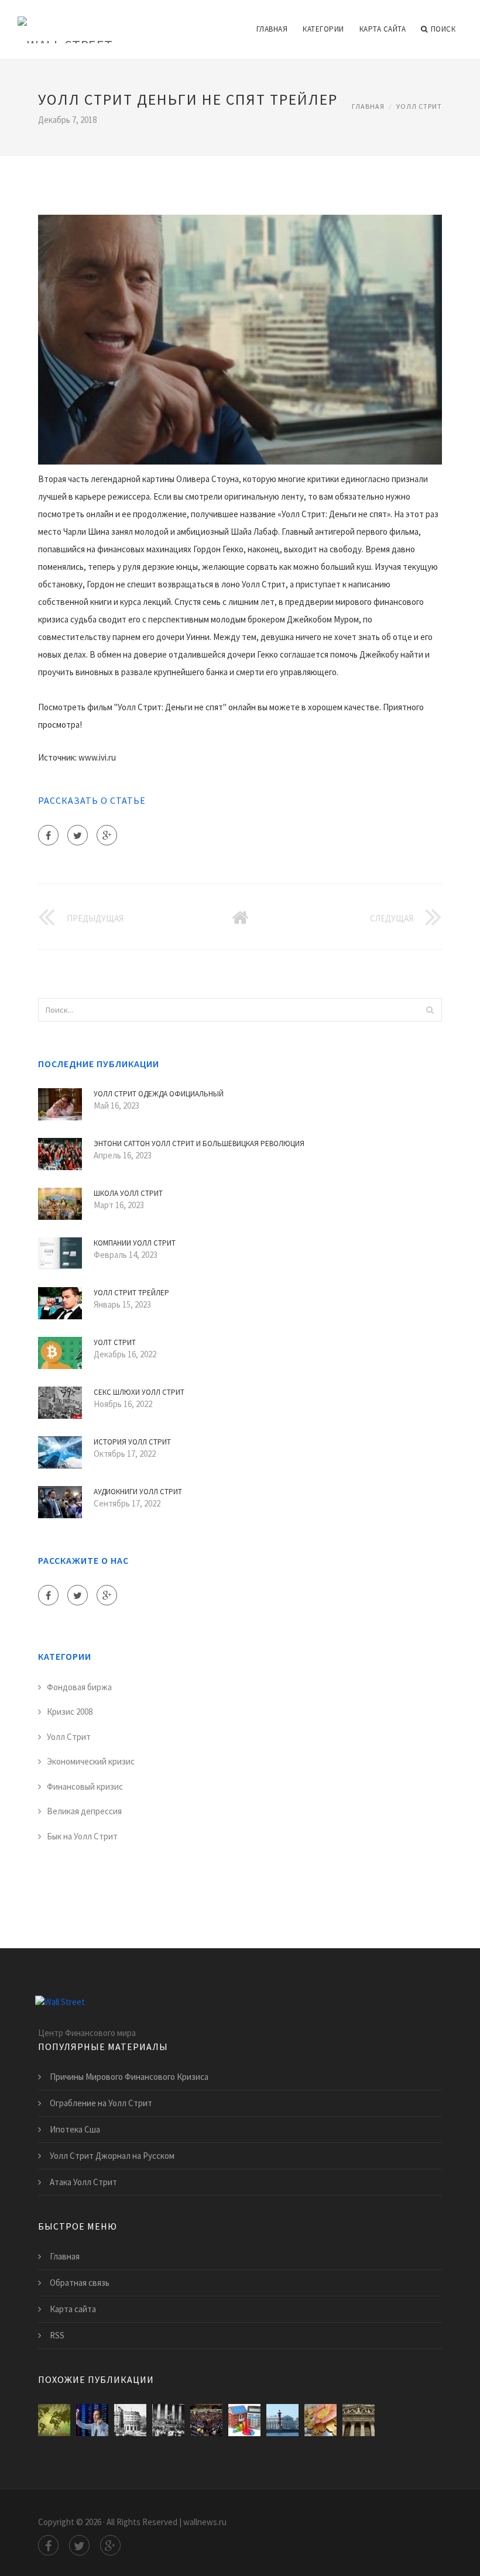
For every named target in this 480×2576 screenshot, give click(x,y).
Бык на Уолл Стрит (82, 1836)
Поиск (443, 29)
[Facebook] (48, 835)
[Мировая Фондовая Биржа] (54, 2420)
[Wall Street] (65, 22)
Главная (272, 29)
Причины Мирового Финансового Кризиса (129, 2077)
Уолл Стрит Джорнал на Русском (112, 2156)
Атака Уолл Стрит (83, 2182)
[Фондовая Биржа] (92, 2420)
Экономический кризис (91, 1761)
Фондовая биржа (79, 1687)
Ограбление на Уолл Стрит (101, 2103)
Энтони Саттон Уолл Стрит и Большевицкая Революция (199, 1143)
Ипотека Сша (75, 2129)
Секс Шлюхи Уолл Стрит (139, 1392)
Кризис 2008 (70, 1712)
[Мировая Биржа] (320, 2420)
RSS (57, 2335)
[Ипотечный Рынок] (244, 2420)
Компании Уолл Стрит (135, 1243)
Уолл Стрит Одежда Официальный (159, 1094)
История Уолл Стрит (132, 1442)
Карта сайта (383, 29)
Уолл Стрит (419, 106)
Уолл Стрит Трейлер (131, 1293)
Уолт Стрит (115, 1342)
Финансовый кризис (85, 1786)
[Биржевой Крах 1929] (168, 2420)
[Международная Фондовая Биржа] (282, 2420)
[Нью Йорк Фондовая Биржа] (359, 2420)
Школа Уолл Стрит (128, 1193)
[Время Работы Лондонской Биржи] (130, 2420)
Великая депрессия (84, 1811)
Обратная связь (80, 2283)
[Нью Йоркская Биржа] (206, 2420)
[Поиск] (430, 1010)
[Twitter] (78, 835)
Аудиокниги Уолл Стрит (138, 1492)
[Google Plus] (107, 835)
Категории (323, 29)
